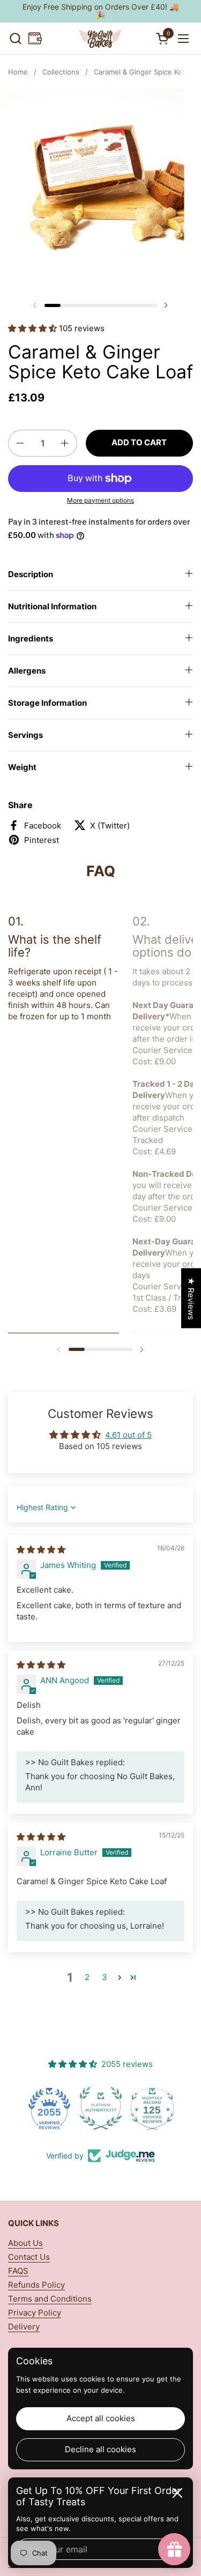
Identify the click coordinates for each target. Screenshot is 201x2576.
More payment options (100, 500)
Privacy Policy (35, 2313)
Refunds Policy (36, 2285)
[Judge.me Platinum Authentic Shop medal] (49, 2108)
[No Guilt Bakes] (99, 39)
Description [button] (31, 574)
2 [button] (87, 1977)
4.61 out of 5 (128, 1435)
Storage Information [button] (47, 703)
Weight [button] (22, 767)
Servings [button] (25, 735)
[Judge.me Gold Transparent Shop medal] (152, 2108)
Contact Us (29, 2257)
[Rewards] (35, 38)
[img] (41, 1550)
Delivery (24, 2327)
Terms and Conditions (50, 2299)
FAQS (18, 2271)
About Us (25, 2243)
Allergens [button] (27, 671)
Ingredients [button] (31, 639)
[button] (15, 38)
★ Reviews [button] (191, 1298)
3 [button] (105, 1977)
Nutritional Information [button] (52, 606)
